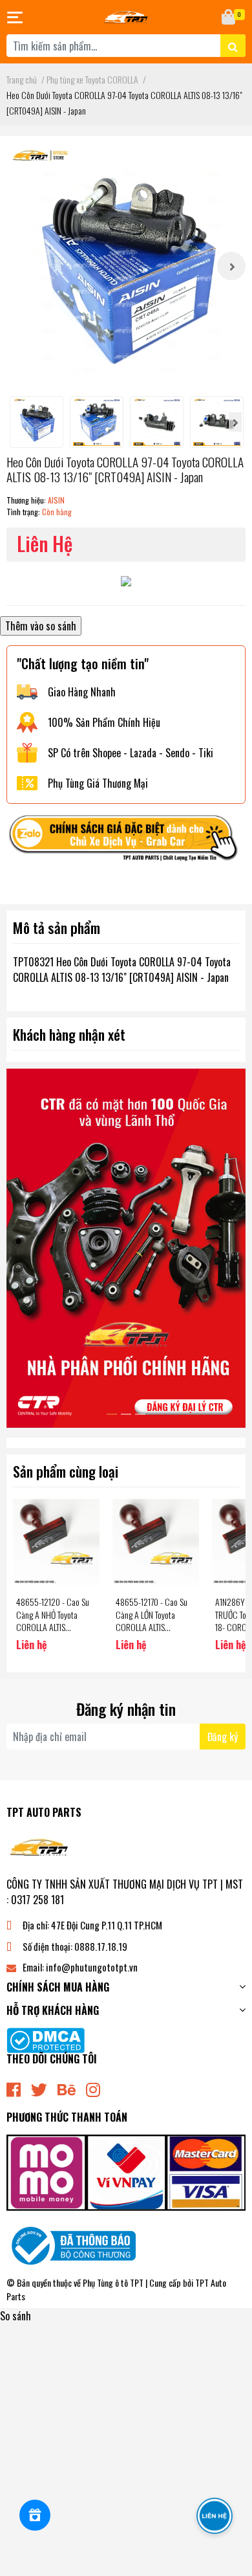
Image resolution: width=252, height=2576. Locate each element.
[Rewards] (35, 2515)
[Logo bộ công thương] (71, 2245)
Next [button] (231, 266)
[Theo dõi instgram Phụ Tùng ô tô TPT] (93, 2088)
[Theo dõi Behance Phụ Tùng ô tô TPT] (67, 2088)
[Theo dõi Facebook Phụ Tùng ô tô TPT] (14, 2088)
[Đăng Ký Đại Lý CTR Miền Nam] (126, 1248)
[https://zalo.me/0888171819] (126, 841)
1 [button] (112, 1414)
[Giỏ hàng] (229, 17)
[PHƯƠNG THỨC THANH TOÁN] (126, 2171)
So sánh (16, 2316)
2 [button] (126, 1414)
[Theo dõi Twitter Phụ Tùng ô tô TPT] (39, 2088)
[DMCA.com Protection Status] (46, 2039)
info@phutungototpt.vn (92, 1967)
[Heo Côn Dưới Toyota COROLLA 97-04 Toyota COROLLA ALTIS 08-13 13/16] (126, 266)
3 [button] (140, 1414)
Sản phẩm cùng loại (66, 1471)
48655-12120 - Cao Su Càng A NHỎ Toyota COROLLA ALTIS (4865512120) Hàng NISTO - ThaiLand (53, 1627)
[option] (126, 266)
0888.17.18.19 (101, 1946)
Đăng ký (223, 1737)
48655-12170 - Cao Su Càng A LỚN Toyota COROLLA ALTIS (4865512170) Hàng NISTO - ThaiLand (152, 1627)
